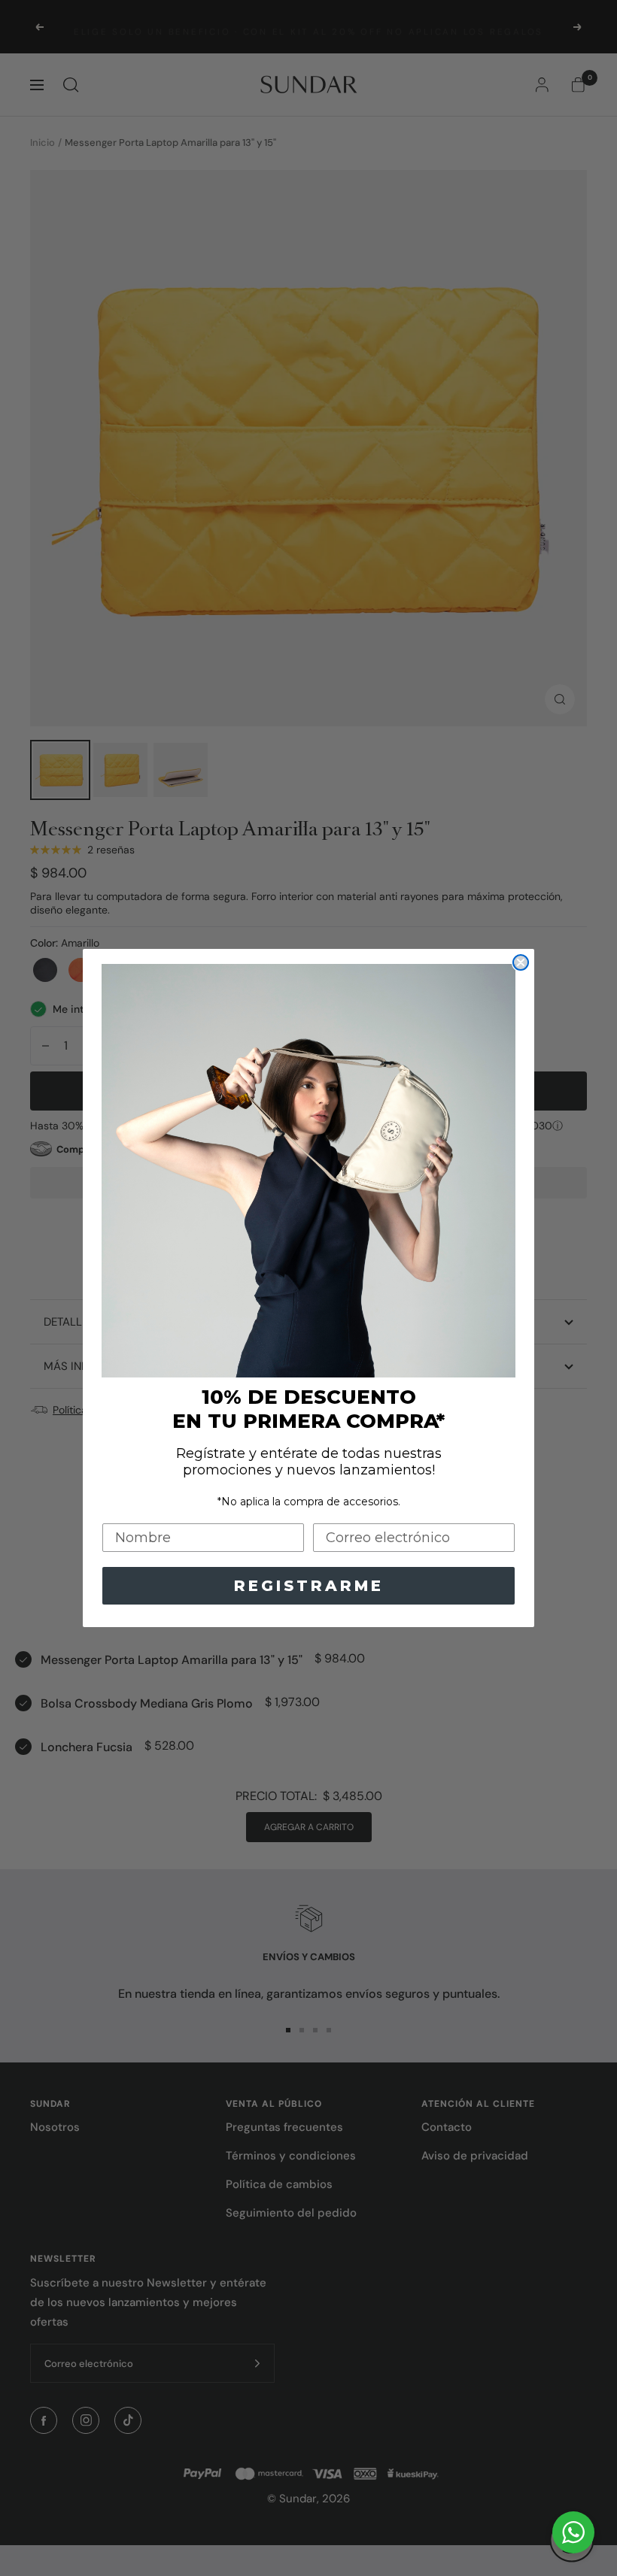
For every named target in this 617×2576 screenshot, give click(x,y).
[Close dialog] (521, 962)
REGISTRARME (309, 1586)
